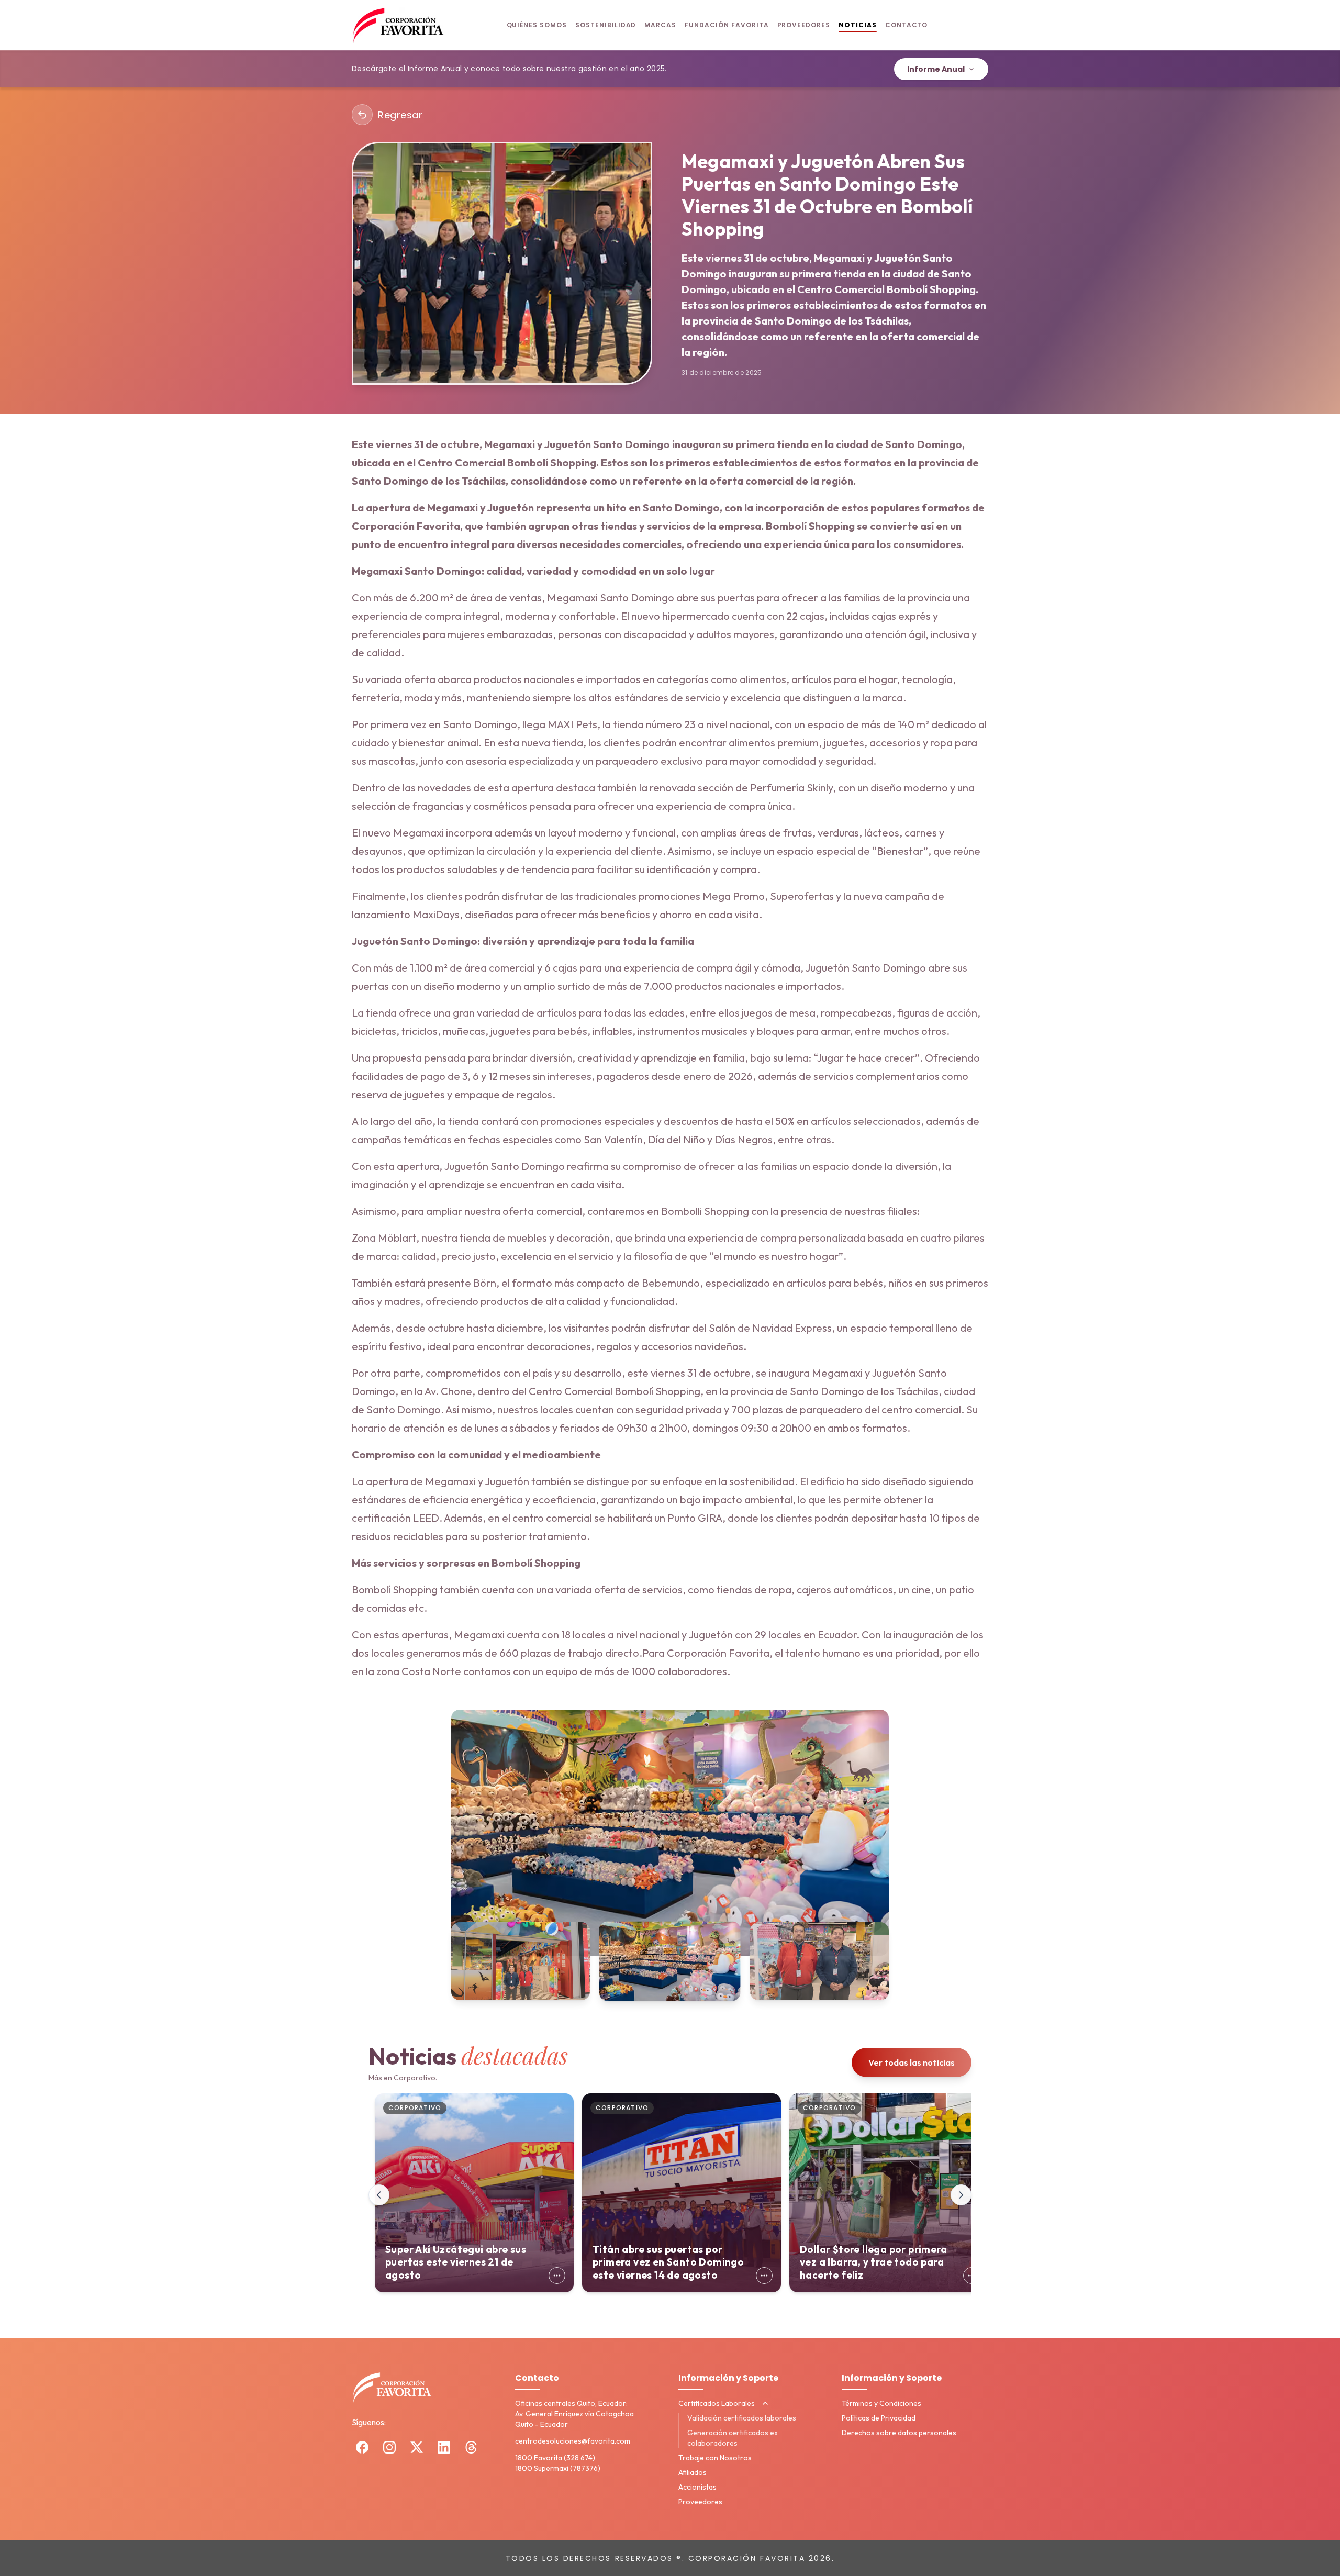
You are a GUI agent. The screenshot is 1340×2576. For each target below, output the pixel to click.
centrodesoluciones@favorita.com (573, 2441)
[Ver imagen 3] (670, 1961)
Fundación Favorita (727, 25)
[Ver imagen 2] (521, 1961)
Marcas (660, 25)
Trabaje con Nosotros (715, 2458)
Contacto (907, 25)
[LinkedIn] (444, 2447)
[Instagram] (389, 2447)
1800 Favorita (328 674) (555, 2458)
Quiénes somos (537, 25)
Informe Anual (936, 69)
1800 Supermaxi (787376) (558, 2468)
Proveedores (804, 25)
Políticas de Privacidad (879, 2418)
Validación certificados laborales (742, 2418)
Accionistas (697, 2487)
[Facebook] (362, 2447)
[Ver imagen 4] (819, 1961)
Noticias (858, 25)
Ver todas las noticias (912, 2062)
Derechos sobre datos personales (899, 2433)
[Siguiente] (961, 2195)
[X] (417, 2447)
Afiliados (693, 2472)
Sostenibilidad (606, 25)
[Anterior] (379, 2195)
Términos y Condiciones (881, 2403)
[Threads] (471, 2447)
